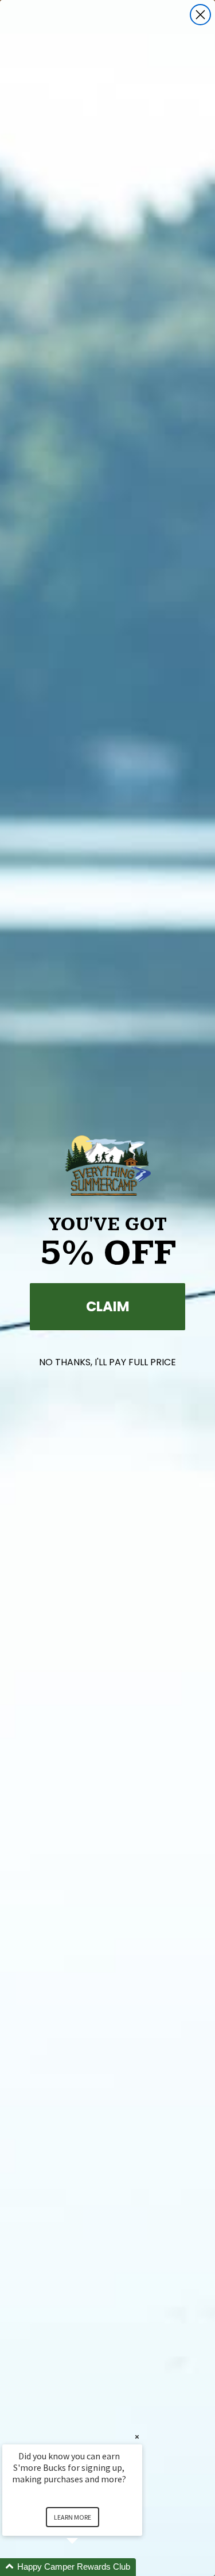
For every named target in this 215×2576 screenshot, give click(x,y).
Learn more (73, 2517)
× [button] (137, 2437)
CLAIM (108, 1306)
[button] (86, 2567)
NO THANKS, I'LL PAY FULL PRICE (107, 1362)
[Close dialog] (200, 15)
